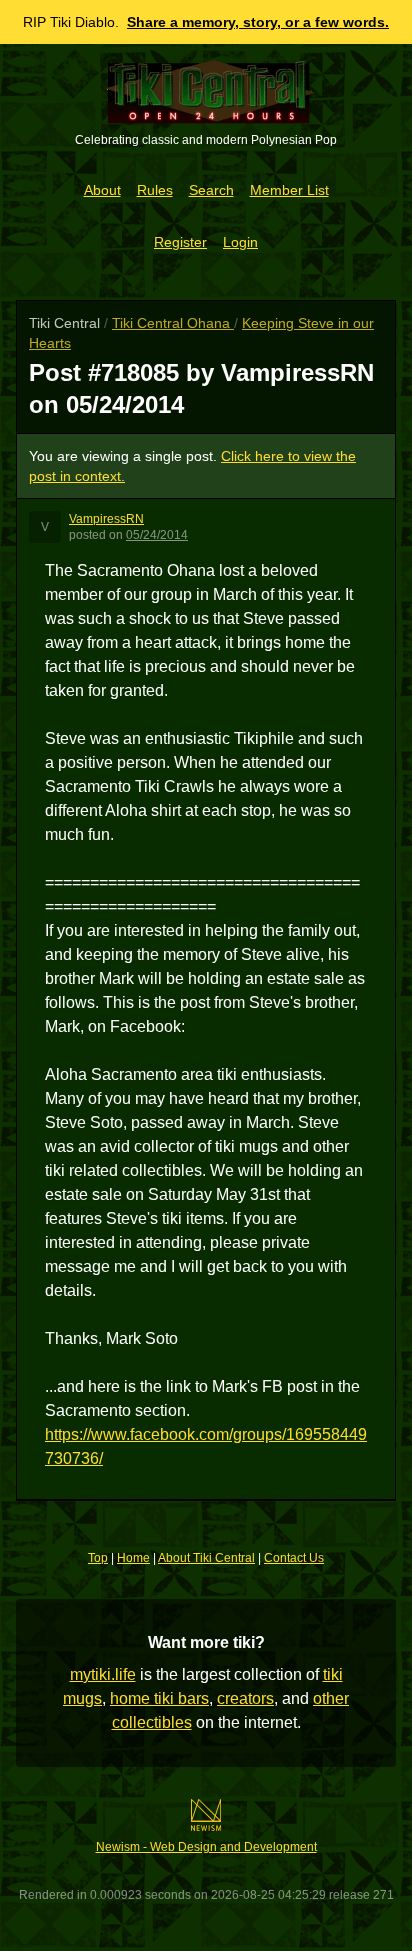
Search (211, 190)
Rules (155, 190)
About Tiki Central (206, 1558)
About (102, 190)
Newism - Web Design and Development (206, 1847)
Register (180, 242)
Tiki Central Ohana (173, 323)
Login (240, 242)
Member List (289, 190)
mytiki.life (103, 1674)
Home (133, 1558)
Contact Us (294, 1558)
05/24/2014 (157, 535)
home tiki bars (159, 1698)
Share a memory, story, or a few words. (258, 22)
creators (245, 1698)
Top (98, 1558)
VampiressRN (106, 519)
